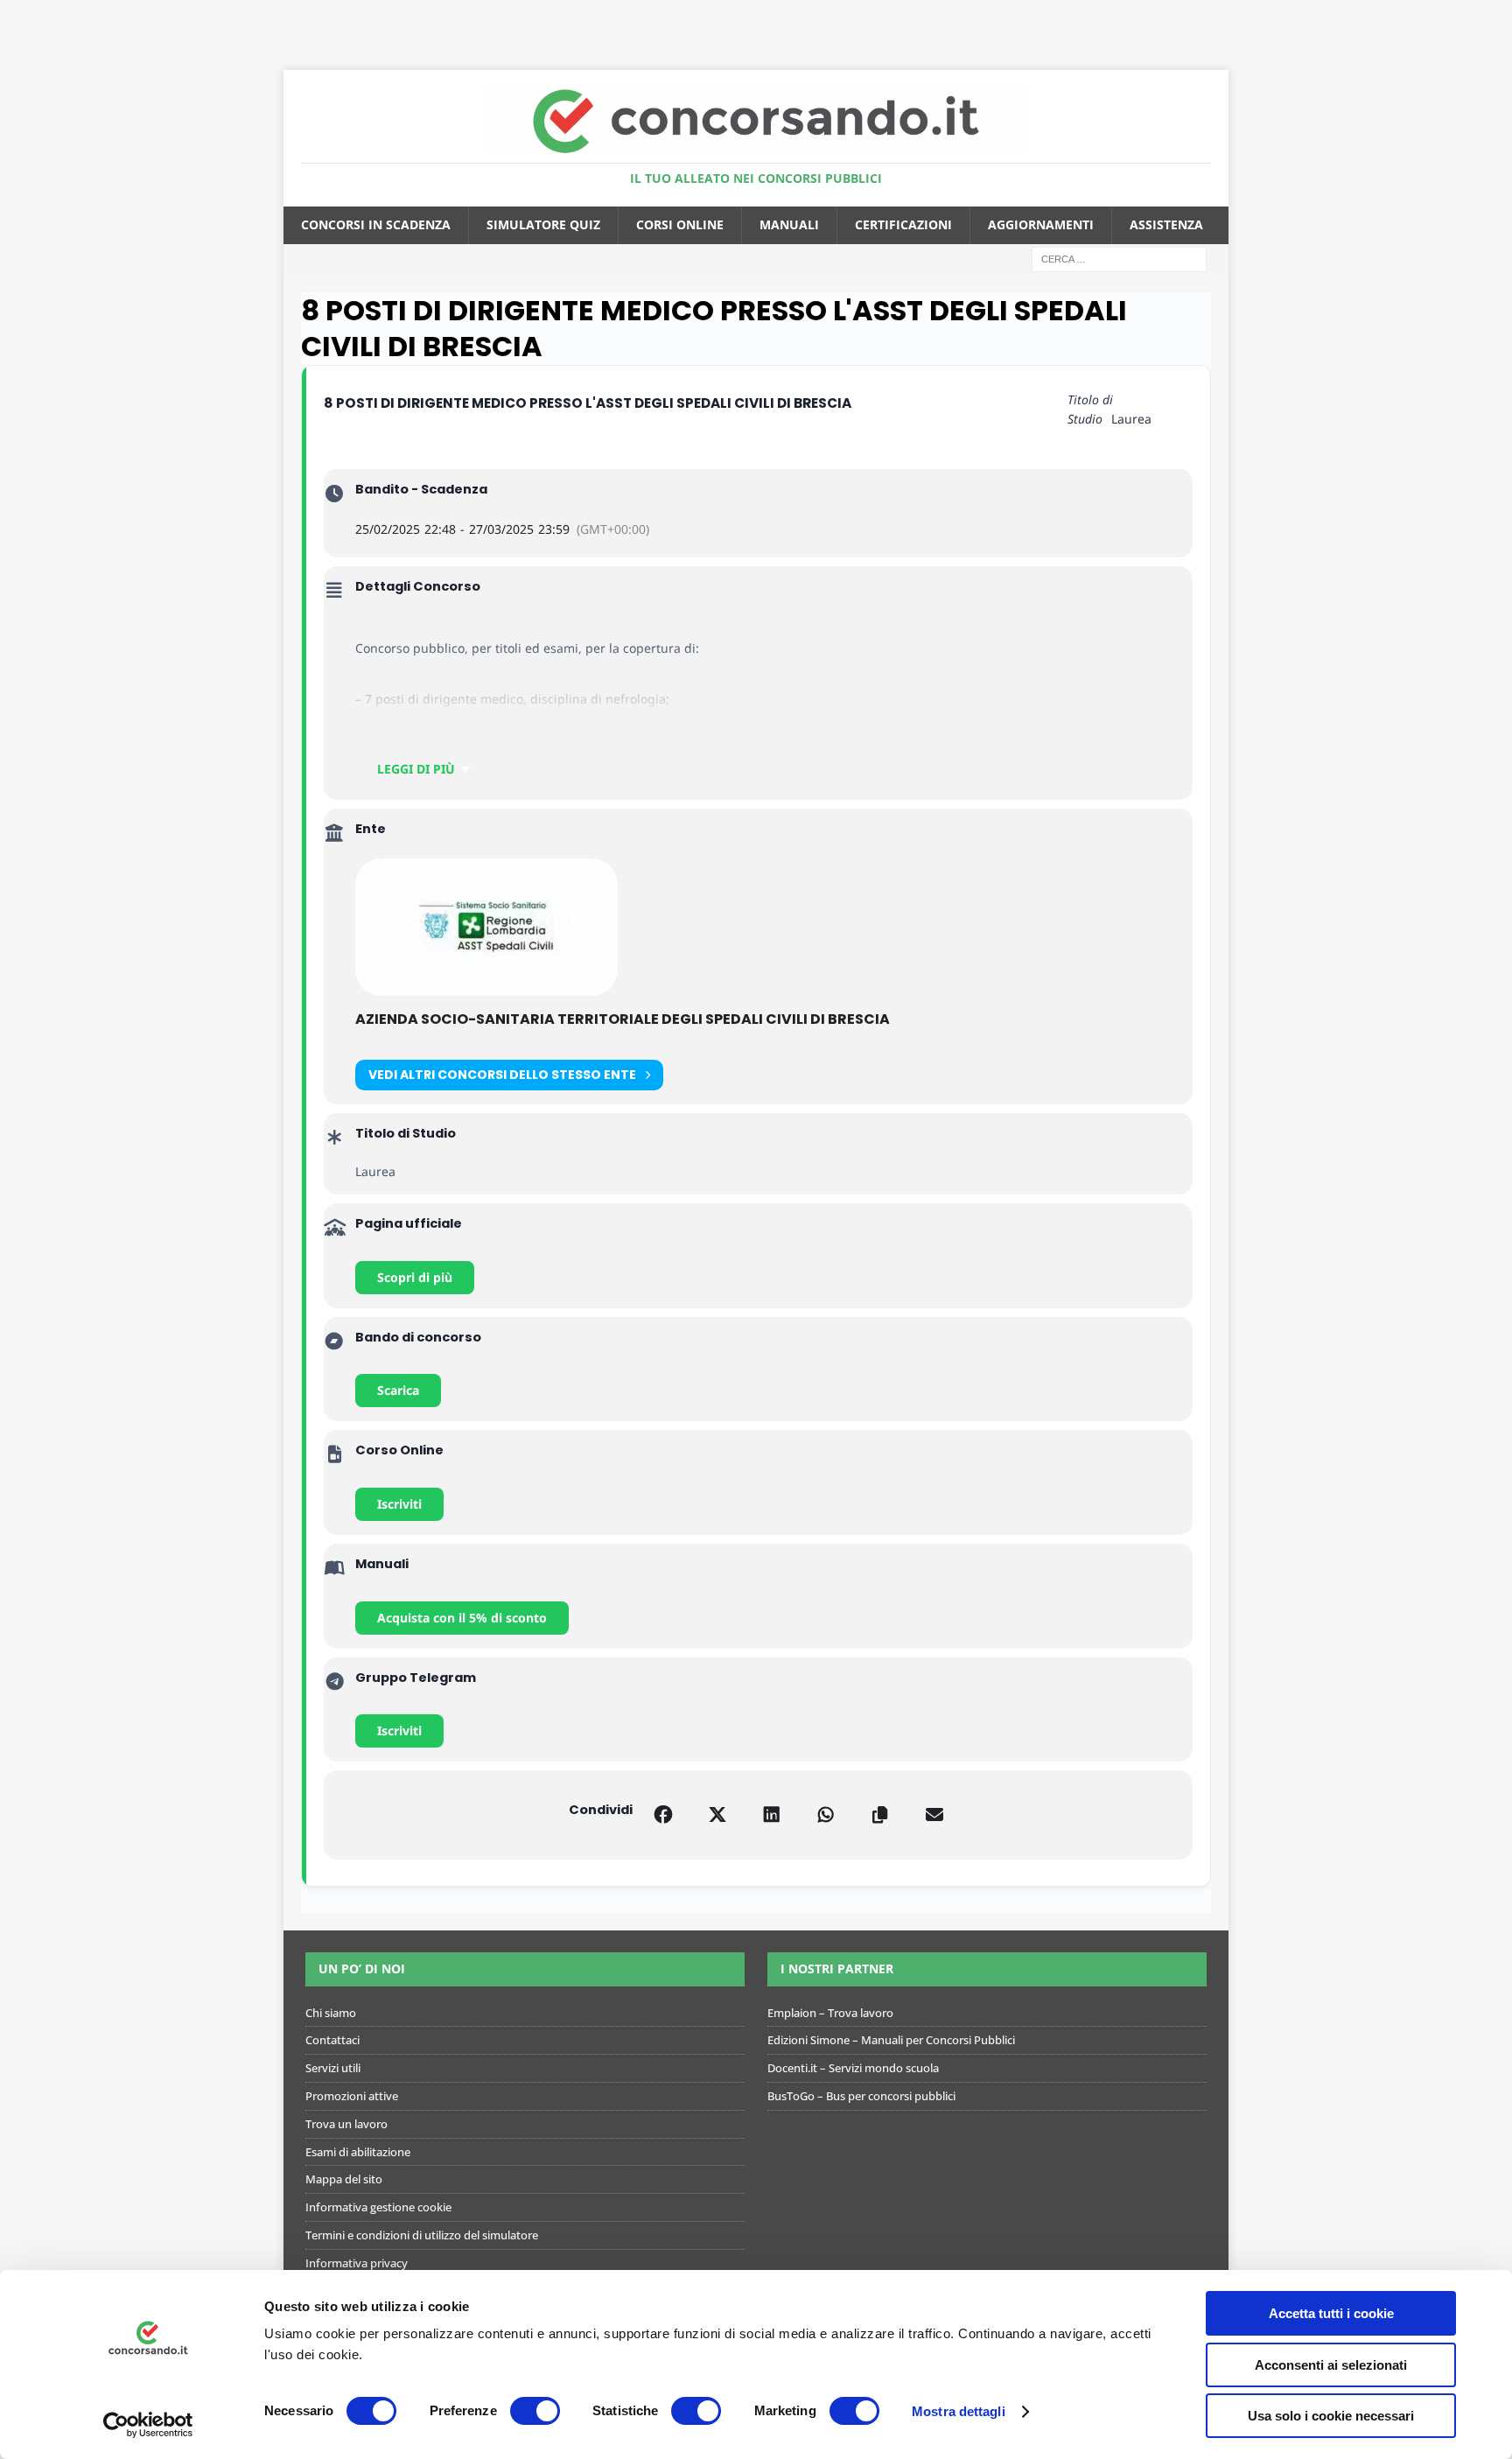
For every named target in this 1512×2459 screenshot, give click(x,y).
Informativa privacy (357, 2263)
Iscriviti (399, 1504)
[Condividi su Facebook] (663, 1815)
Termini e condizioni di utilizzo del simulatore (422, 2235)
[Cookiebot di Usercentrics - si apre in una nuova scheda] (148, 2425)
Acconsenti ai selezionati (1331, 2365)
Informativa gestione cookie (378, 2207)
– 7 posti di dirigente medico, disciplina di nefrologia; (512, 699)
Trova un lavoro (346, 2124)
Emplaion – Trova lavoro (830, 2013)
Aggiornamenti (1041, 224)
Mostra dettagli (959, 2411)
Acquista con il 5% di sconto (462, 1618)
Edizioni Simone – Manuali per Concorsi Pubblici (891, 2040)
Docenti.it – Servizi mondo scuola (853, 2068)
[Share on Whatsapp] (826, 1815)
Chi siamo (331, 2013)
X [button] (1495, 18)
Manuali (789, 224)
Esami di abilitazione (358, 2152)
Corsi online (680, 224)
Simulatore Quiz (543, 224)
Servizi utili (333, 2068)
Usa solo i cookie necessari (1331, 2416)
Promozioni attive (352, 2096)
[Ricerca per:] (1119, 258)
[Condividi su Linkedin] (772, 1815)
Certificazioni (903, 224)
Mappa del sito (344, 2179)
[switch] (535, 2411)
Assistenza (1166, 224)
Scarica (398, 1390)
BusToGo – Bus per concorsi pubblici (861, 2096)
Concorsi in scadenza (376, 224)
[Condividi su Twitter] (717, 1815)
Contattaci (332, 2040)
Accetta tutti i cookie (1331, 2313)
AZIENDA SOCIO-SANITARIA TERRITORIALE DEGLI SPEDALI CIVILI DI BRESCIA (623, 1019)
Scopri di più (415, 1277)
